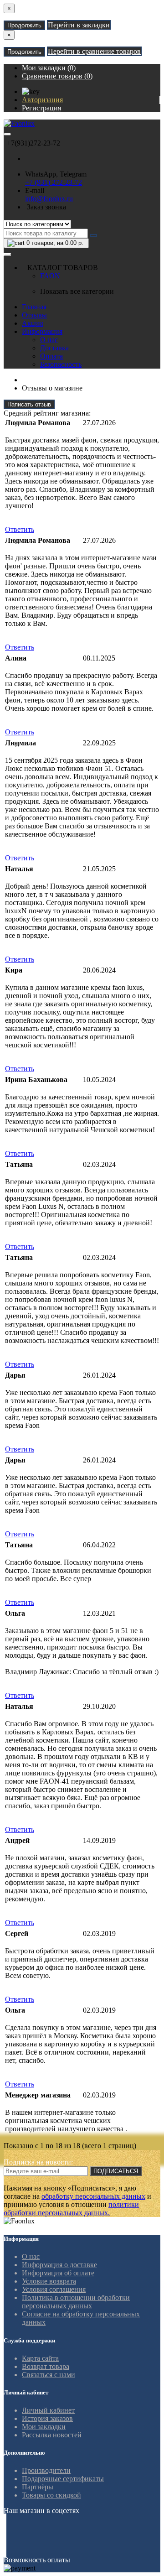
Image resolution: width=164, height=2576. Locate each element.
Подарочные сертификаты (63, 2479)
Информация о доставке (59, 2265)
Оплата (51, 356)
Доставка (54, 348)
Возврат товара (46, 2366)
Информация (42, 331)
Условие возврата (49, 2281)
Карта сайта (40, 2358)
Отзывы (34, 315)
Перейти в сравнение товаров (94, 51)
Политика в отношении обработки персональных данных (76, 2302)
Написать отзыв (29, 404)
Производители (46, 2470)
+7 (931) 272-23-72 (54, 182)
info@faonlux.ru (49, 199)
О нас (49, 340)
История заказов (47, 2418)
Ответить (20, 529)
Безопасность (61, 364)
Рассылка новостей (52, 2435)
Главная (34, 307)
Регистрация (41, 108)
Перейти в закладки (79, 25)
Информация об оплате (58, 2273)
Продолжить (24, 25)
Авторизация (42, 100)
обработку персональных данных (93, 2196)
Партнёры (38, 2487)
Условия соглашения (54, 2289)
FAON (50, 276)
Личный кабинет (48, 2410)
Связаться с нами (49, 2375)
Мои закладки (44, 2427)
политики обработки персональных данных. (71, 2209)
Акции (33, 323)
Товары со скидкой (51, 2495)
